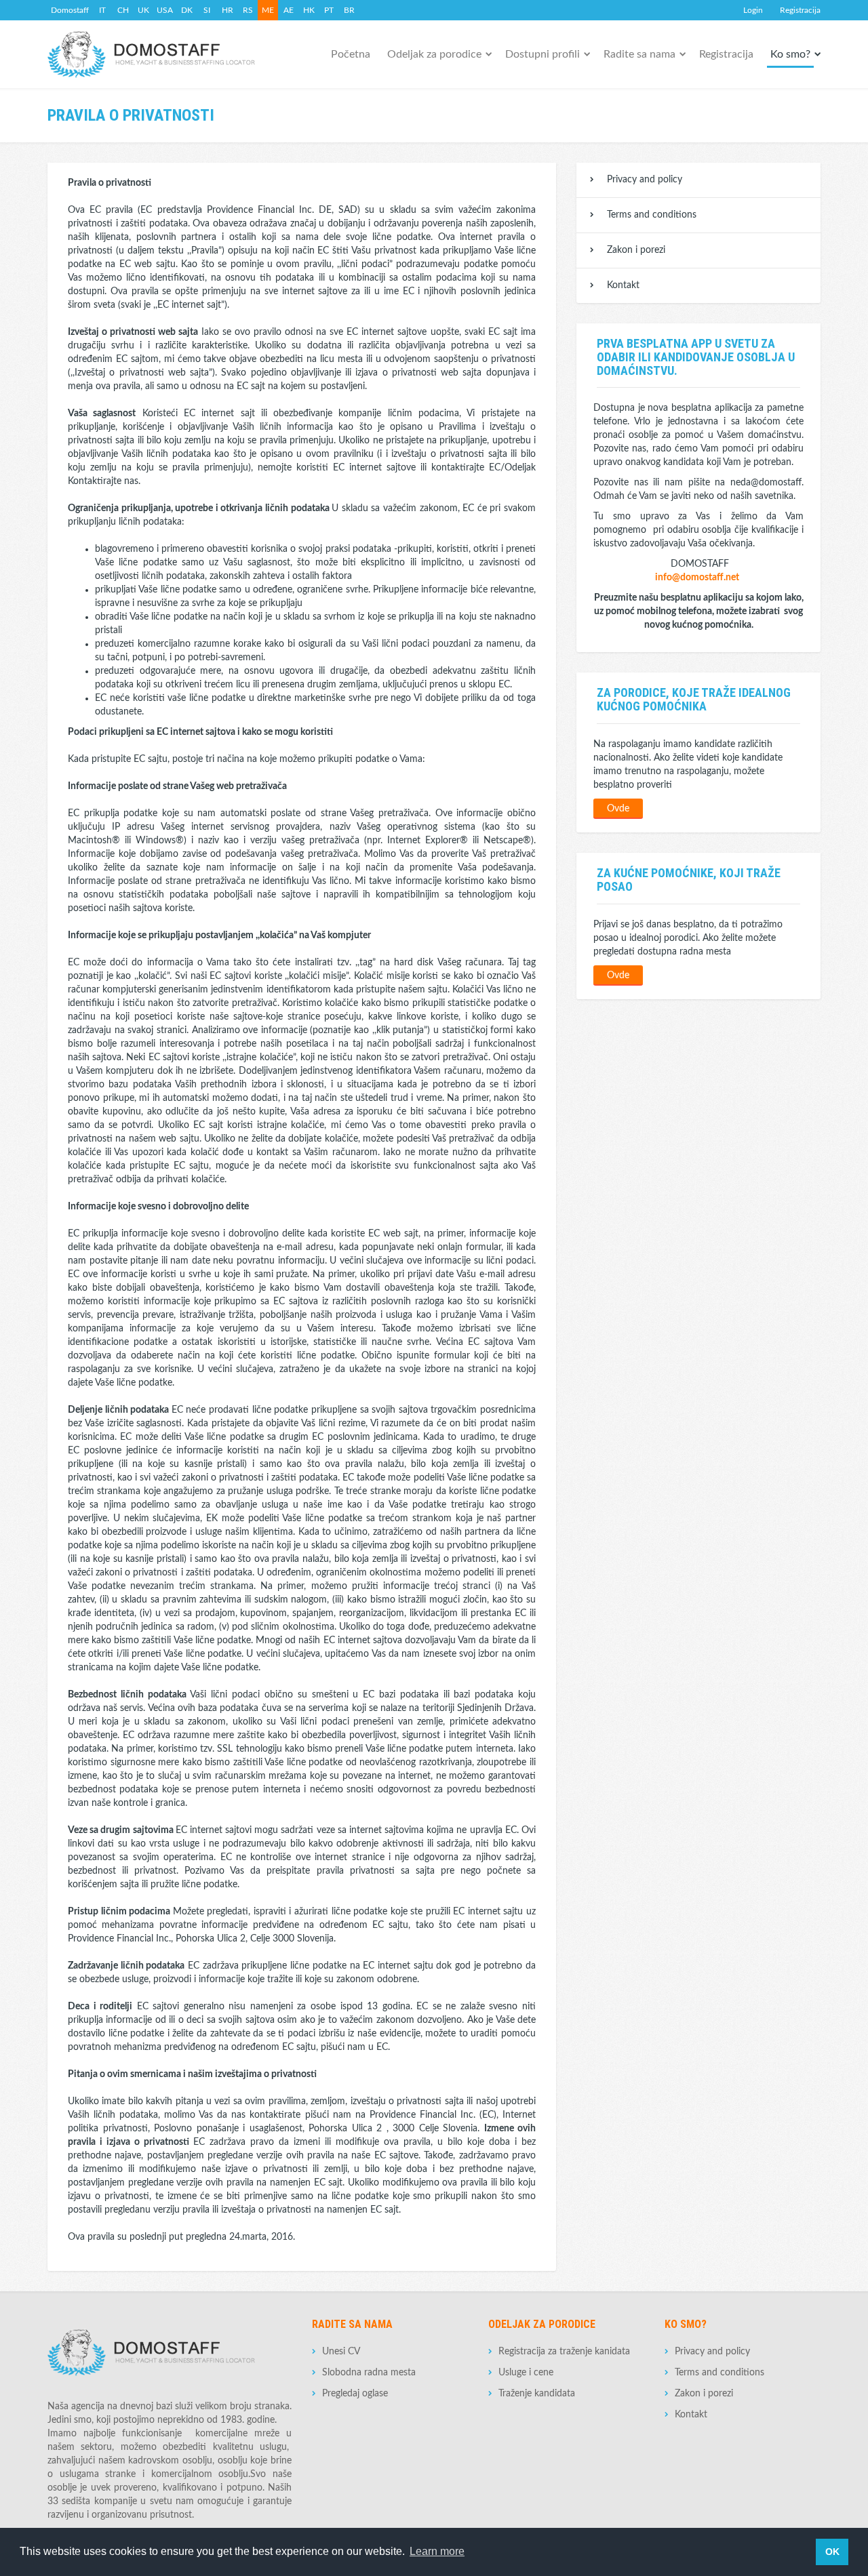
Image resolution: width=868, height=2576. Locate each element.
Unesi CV (341, 2352)
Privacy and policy (645, 180)
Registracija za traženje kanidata (564, 2352)
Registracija (800, 10)
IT (102, 10)
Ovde (618, 809)
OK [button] (832, 2552)
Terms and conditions (652, 215)
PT (329, 10)
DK (187, 10)
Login (753, 10)
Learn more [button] (437, 2551)
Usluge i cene (526, 2373)
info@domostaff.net (697, 578)
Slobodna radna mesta (369, 2373)
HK (309, 10)
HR (228, 10)
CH (123, 10)
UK (143, 10)
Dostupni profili (542, 54)
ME (268, 10)
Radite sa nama (639, 54)
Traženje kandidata (537, 2394)
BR (349, 10)
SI (207, 10)
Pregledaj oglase (355, 2394)
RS (248, 10)
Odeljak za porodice (434, 54)
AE (289, 10)
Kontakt (623, 285)
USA (165, 10)
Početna (351, 54)
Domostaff (70, 10)
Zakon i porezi (636, 250)
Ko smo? (790, 54)
